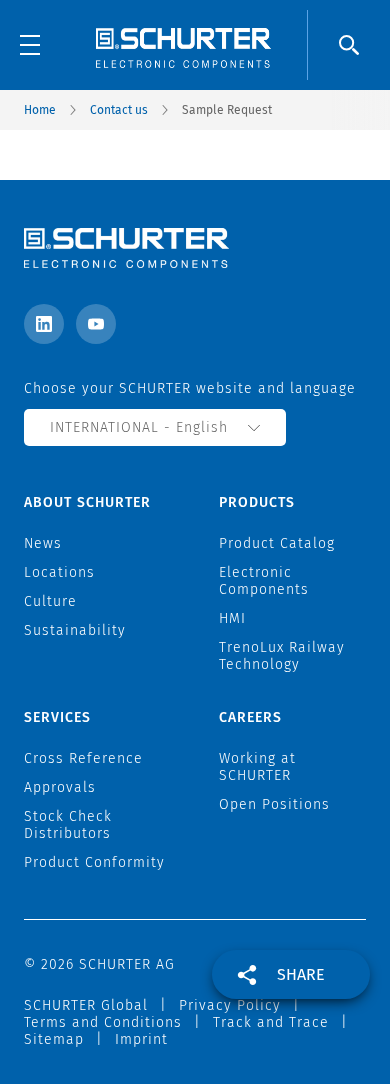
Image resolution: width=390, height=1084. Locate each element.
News (43, 543)
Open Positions (274, 804)
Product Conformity (94, 862)
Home (40, 110)
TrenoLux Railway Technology (282, 656)
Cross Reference (83, 758)
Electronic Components (264, 581)
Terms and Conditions (103, 1022)
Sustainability (75, 630)
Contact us (119, 110)
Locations (59, 572)
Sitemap (54, 1039)
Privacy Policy (230, 1005)
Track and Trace (271, 1022)
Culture (50, 601)
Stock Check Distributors (68, 825)
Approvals (60, 787)
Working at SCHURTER (257, 767)
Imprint (141, 1039)
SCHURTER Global (86, 1005)
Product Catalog (277, 543)
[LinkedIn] (44, 324)
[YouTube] (96, 324)
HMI (232, 618)
